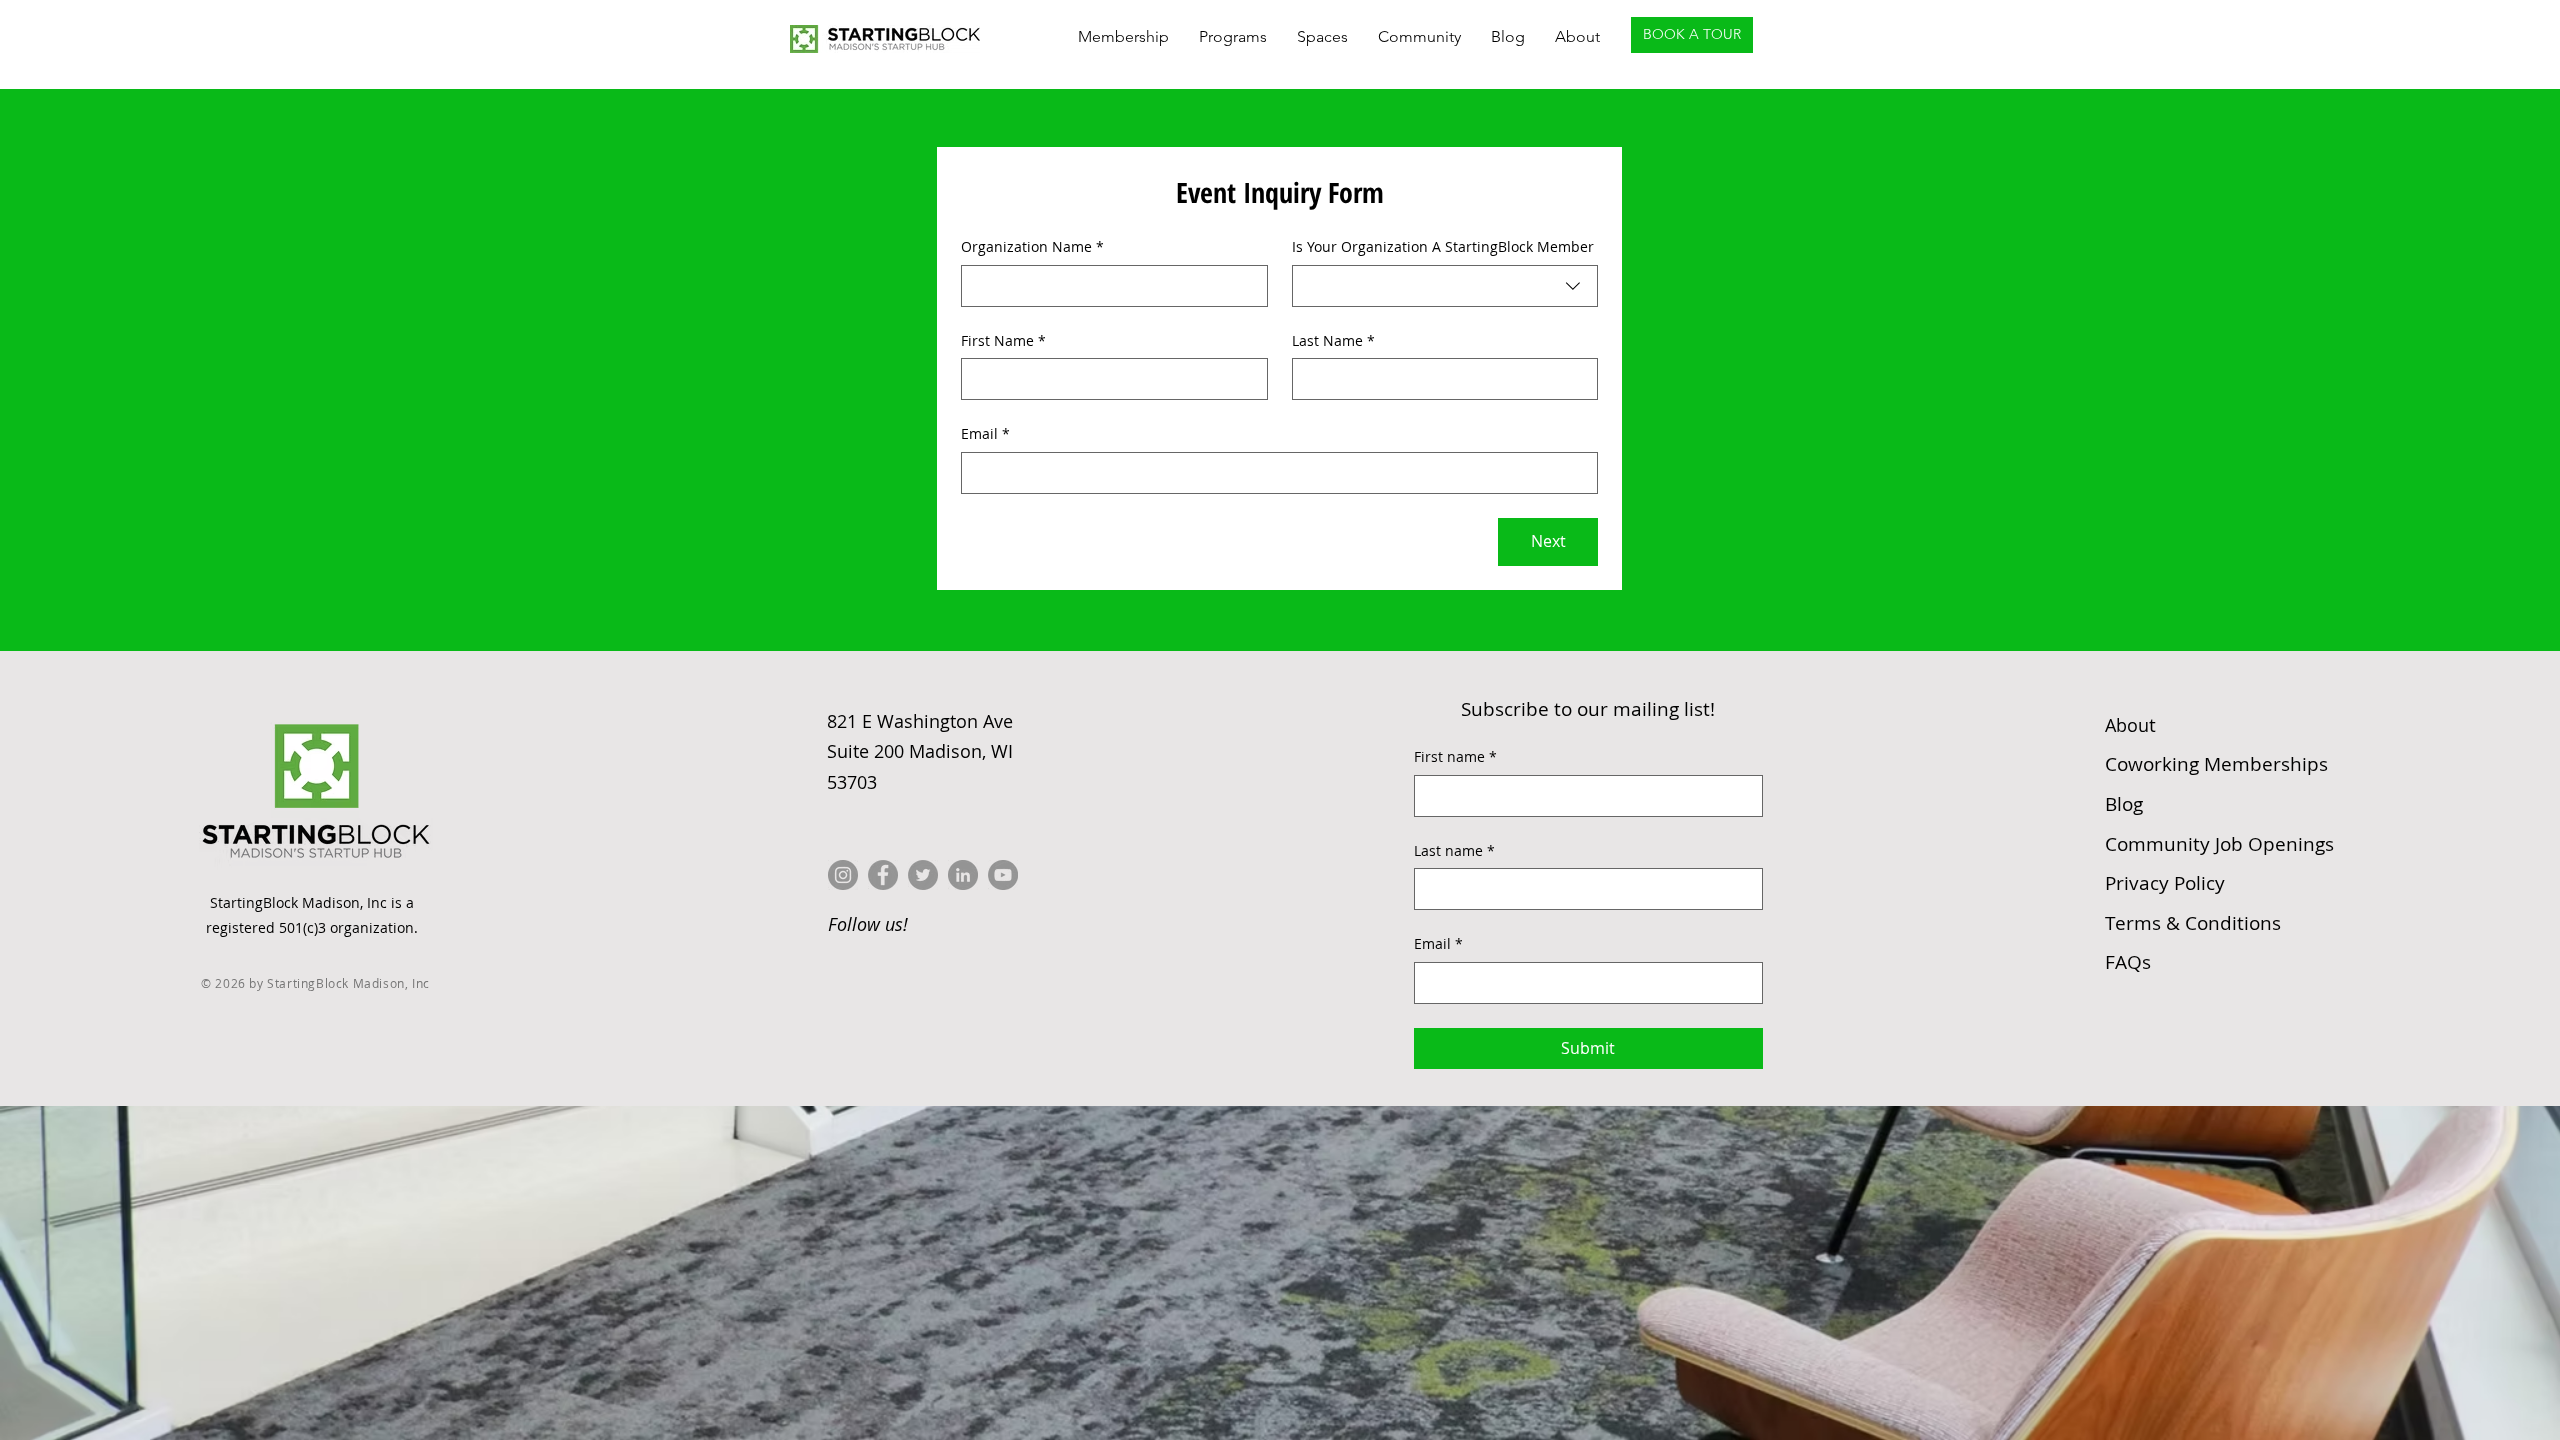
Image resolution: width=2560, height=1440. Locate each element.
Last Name (1333, 340)
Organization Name (1032, 246)
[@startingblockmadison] (843, 875)
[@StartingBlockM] (923, 875)
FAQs (2128, 962)
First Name (1003, 340)
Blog (2124, 804)
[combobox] (1445, 286)
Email (985, 433)
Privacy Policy (2165, 883)
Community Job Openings (2219, 844)
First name (1455, 756)
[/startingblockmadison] (963, 875)
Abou (2130, 725)
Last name (1454, 850)
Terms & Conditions (2193, 923)
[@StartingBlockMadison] (883, 875)
